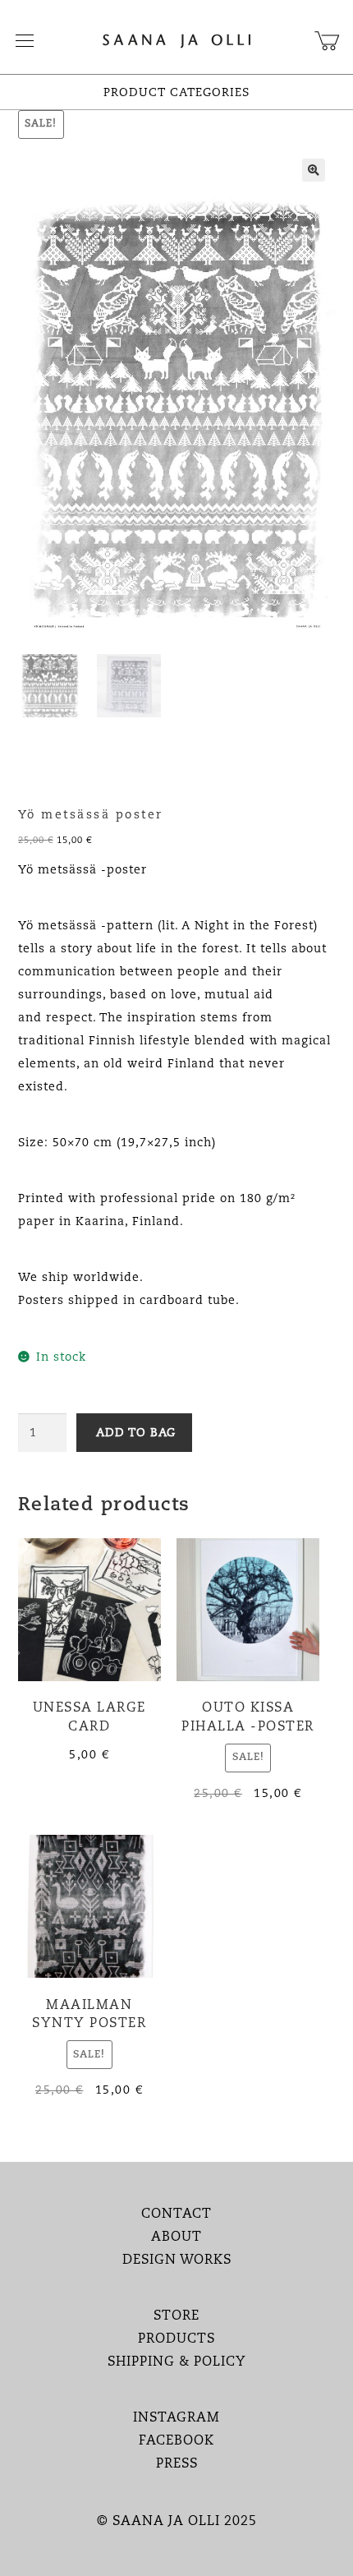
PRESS (177, 2464)
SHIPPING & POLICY (177, 2362)
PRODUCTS (176, 2339)
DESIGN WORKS (177, 2260)
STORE (176, 2316)
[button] (314, 170)
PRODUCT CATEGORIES (176, 93)
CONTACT (176, 2214)
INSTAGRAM (176, 2418)
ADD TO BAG (136, 1433)
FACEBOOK (176, 2441)
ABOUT (176, 2237)
